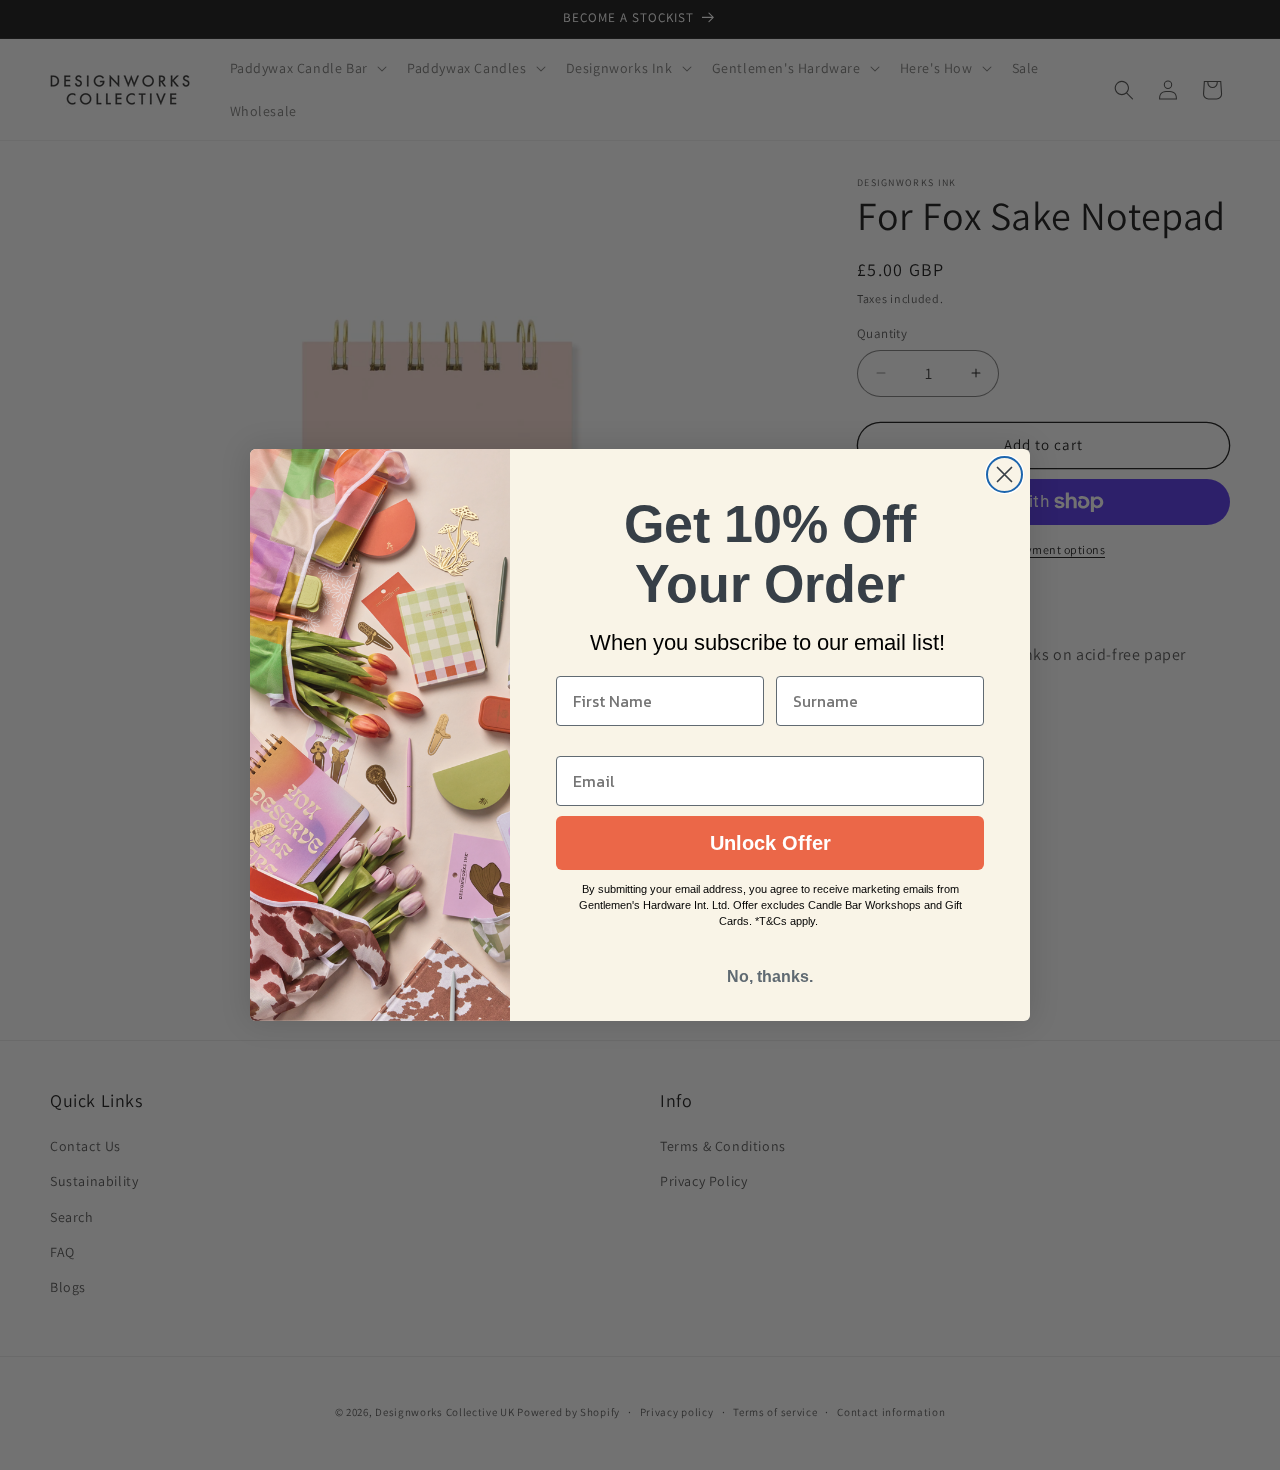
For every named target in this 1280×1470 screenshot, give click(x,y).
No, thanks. (770, 976)
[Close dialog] (1004, 474)
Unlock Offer (770, 843)
